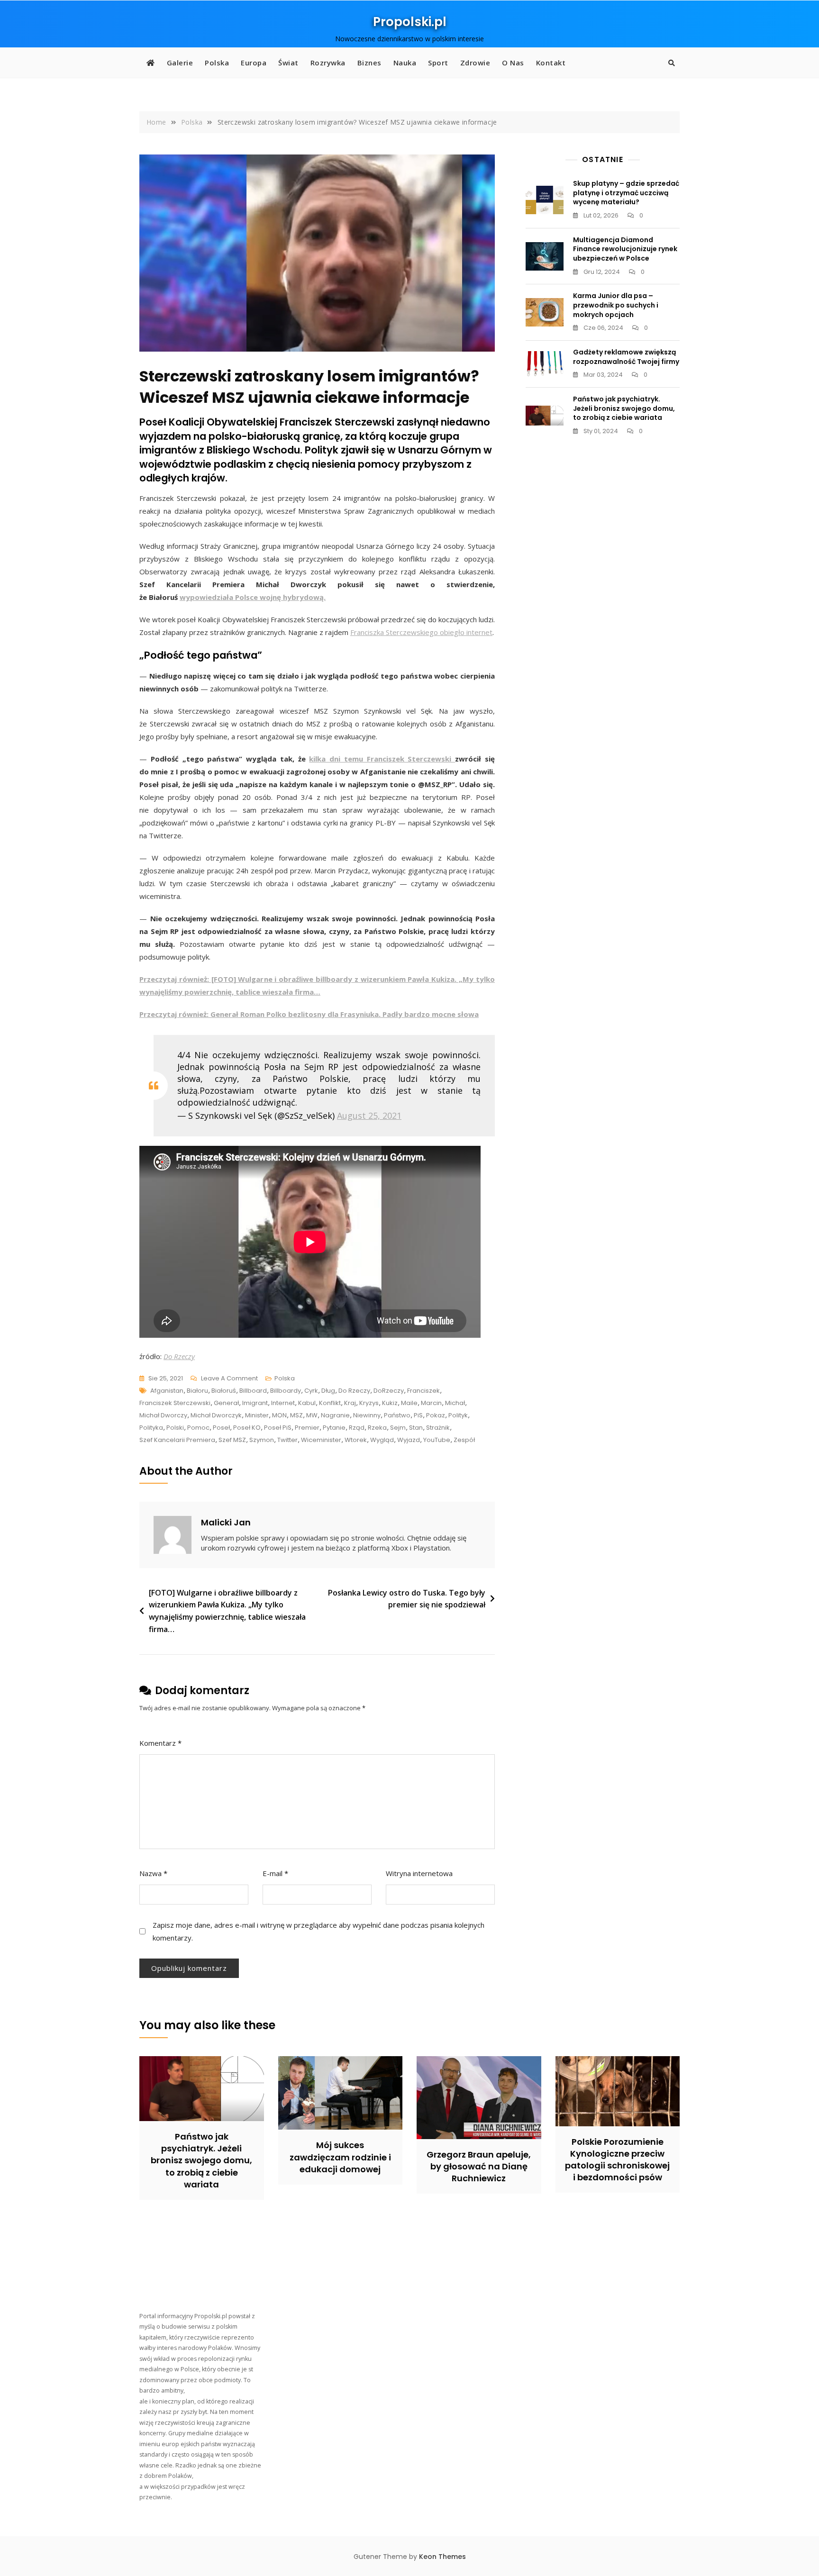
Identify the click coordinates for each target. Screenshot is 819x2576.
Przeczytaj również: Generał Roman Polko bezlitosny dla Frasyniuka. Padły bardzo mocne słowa (309, 1014)
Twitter (287, 1440)
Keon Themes (442, 2557)
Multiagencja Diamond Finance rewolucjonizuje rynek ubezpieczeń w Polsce (625, 249)
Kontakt (551, 63)
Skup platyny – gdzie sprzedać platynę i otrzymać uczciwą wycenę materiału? (626, 193)
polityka (151, 1428)
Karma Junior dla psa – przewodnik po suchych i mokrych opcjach (616, 305)
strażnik (438, 1428)
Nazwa (153, 1873)
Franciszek (423, 1391)
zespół (464, 1440)
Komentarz (160, 1743)
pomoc (198, 1428)
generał (226, 1403)
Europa (254, 63)
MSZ (296, 1415)
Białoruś (224, 1391)
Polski (175, 1428)
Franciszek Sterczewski (175, 1403)
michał (455, 1403)
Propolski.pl (410, 22)
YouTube (437, 1440)
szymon (262, 1440)
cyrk (311, 1391)
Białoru (197, 1391)
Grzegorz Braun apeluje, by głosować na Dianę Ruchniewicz (479, 2166)
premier (307, 1428)
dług (328, 1391)
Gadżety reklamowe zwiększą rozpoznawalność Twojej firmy (626, 357)
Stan (416, 1428)
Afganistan (167, 1391)
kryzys (369, 1403)
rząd (357, 1428)
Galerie (180, 63)
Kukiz (390, 1403)
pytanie (334, 1428)
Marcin (431, 1403)
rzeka (377, 1428)
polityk (458, 1415)
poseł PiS (278, 1428)
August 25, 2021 (369, 1116)
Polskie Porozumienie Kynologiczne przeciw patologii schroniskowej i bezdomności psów (617, 2160)
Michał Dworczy (163, 1415)
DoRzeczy (389, 1391)
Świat (288, 63)
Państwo (397, 1415)
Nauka (405, 63)
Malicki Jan (226, 1522)
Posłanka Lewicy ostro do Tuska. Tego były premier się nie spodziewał (407, 1599)
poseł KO (247, 1428)
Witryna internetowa (419, 1873)
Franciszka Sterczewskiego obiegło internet (421, 632)
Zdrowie (475, 63)
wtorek (356, 1440)
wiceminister (321, 1440)
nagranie (335, 1415)
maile (409, 1403)
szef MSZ (232, 1440)
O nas (513, 63)
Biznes (369, 63)
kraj (350, 1403)
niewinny (367, 1415)
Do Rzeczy (179, 1356)
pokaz (436, 1415)
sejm (398, 1428)
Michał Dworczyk (216, 1415)
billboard (253, 1391)
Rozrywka (328, 63)
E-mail (275, 1873)
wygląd (382, 1440)
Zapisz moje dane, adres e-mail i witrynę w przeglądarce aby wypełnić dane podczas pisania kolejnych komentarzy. (318, 1931)
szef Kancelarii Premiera (177, 1440)
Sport (438, 63)
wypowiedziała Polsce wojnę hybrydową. (253, 597)
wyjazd (409, 1440)
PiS (418, 1415)
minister (257, 1415)
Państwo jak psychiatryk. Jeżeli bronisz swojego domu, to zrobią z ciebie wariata (624, 408)
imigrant (255, 1403)
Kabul (307, 1403)
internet (283, 1403)
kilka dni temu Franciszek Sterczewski (382, 759)
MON (279, 1415)
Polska (217, 63)
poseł (221, 1428)
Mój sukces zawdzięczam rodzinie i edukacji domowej (340, 2157)
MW (312, 1415)
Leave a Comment (229, 1379)
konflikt (330, 1403)
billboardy (286, 1391)
